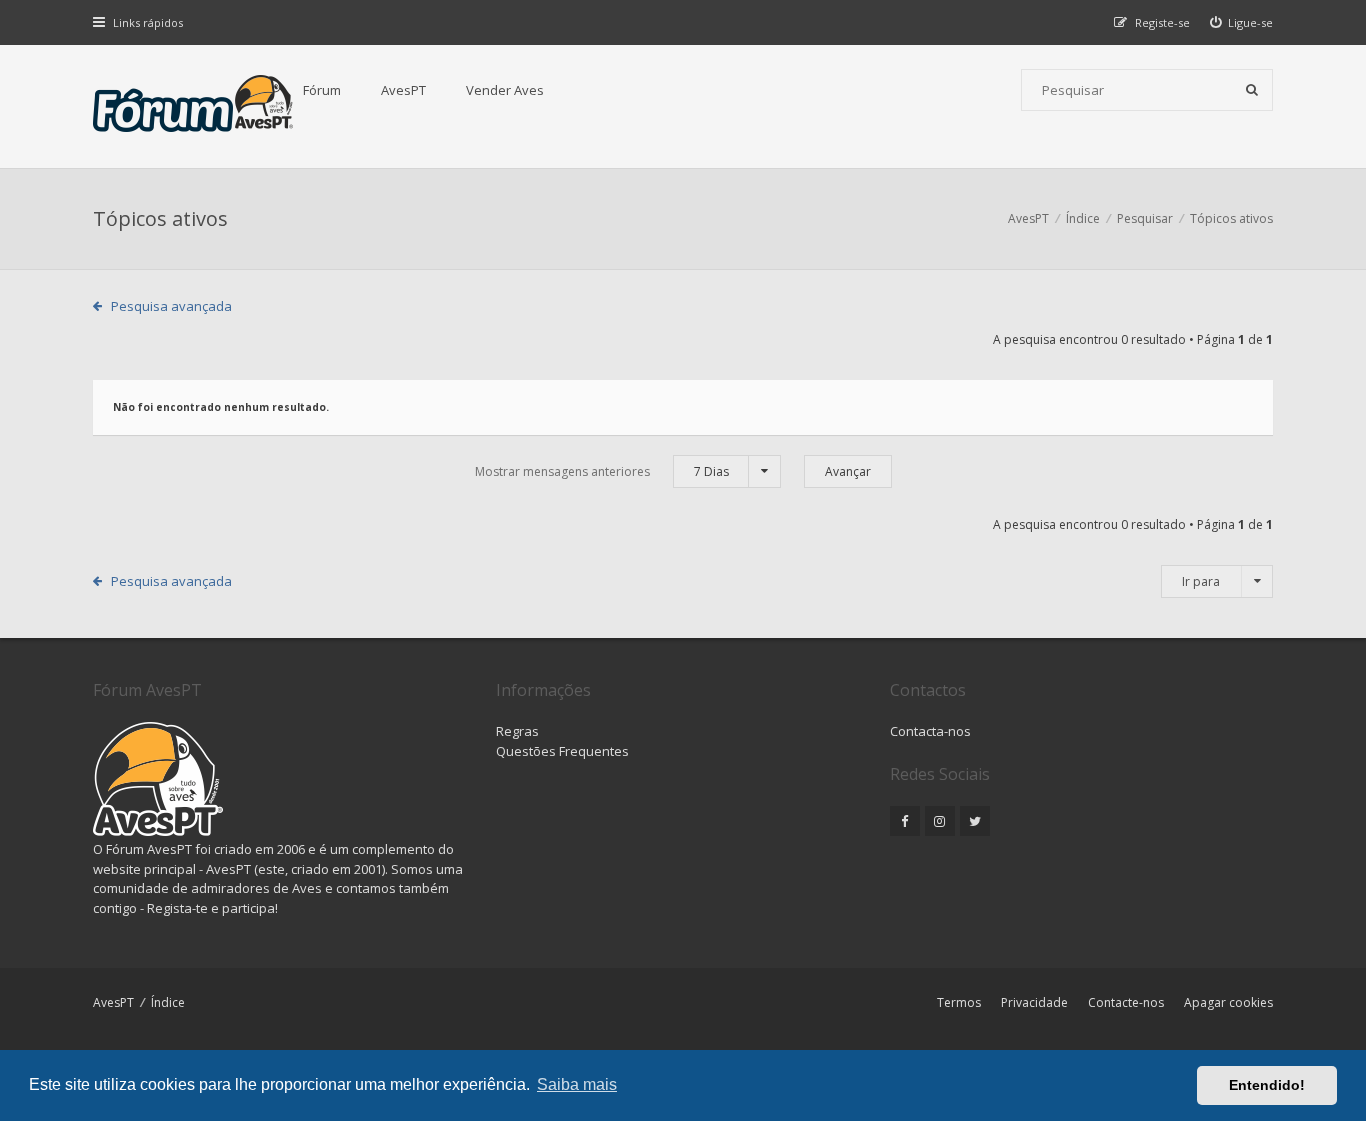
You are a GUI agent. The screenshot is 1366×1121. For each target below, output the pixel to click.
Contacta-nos (930, 731)
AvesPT (403, 90)
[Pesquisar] (1252, 90)
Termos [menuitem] (959, 1002)
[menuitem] (1242, 22)
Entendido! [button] (1267, 1085)
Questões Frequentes (562, 751)
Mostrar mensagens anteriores (602, 471)
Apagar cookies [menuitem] (1228, 1002)
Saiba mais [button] (577, 1084)
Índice (168, 1002)
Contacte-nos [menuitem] (1126, 1002)
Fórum (322, 90)
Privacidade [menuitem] (1034, 1002)
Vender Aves (505, 90)
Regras (517, 731)
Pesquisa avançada (171, 306)
